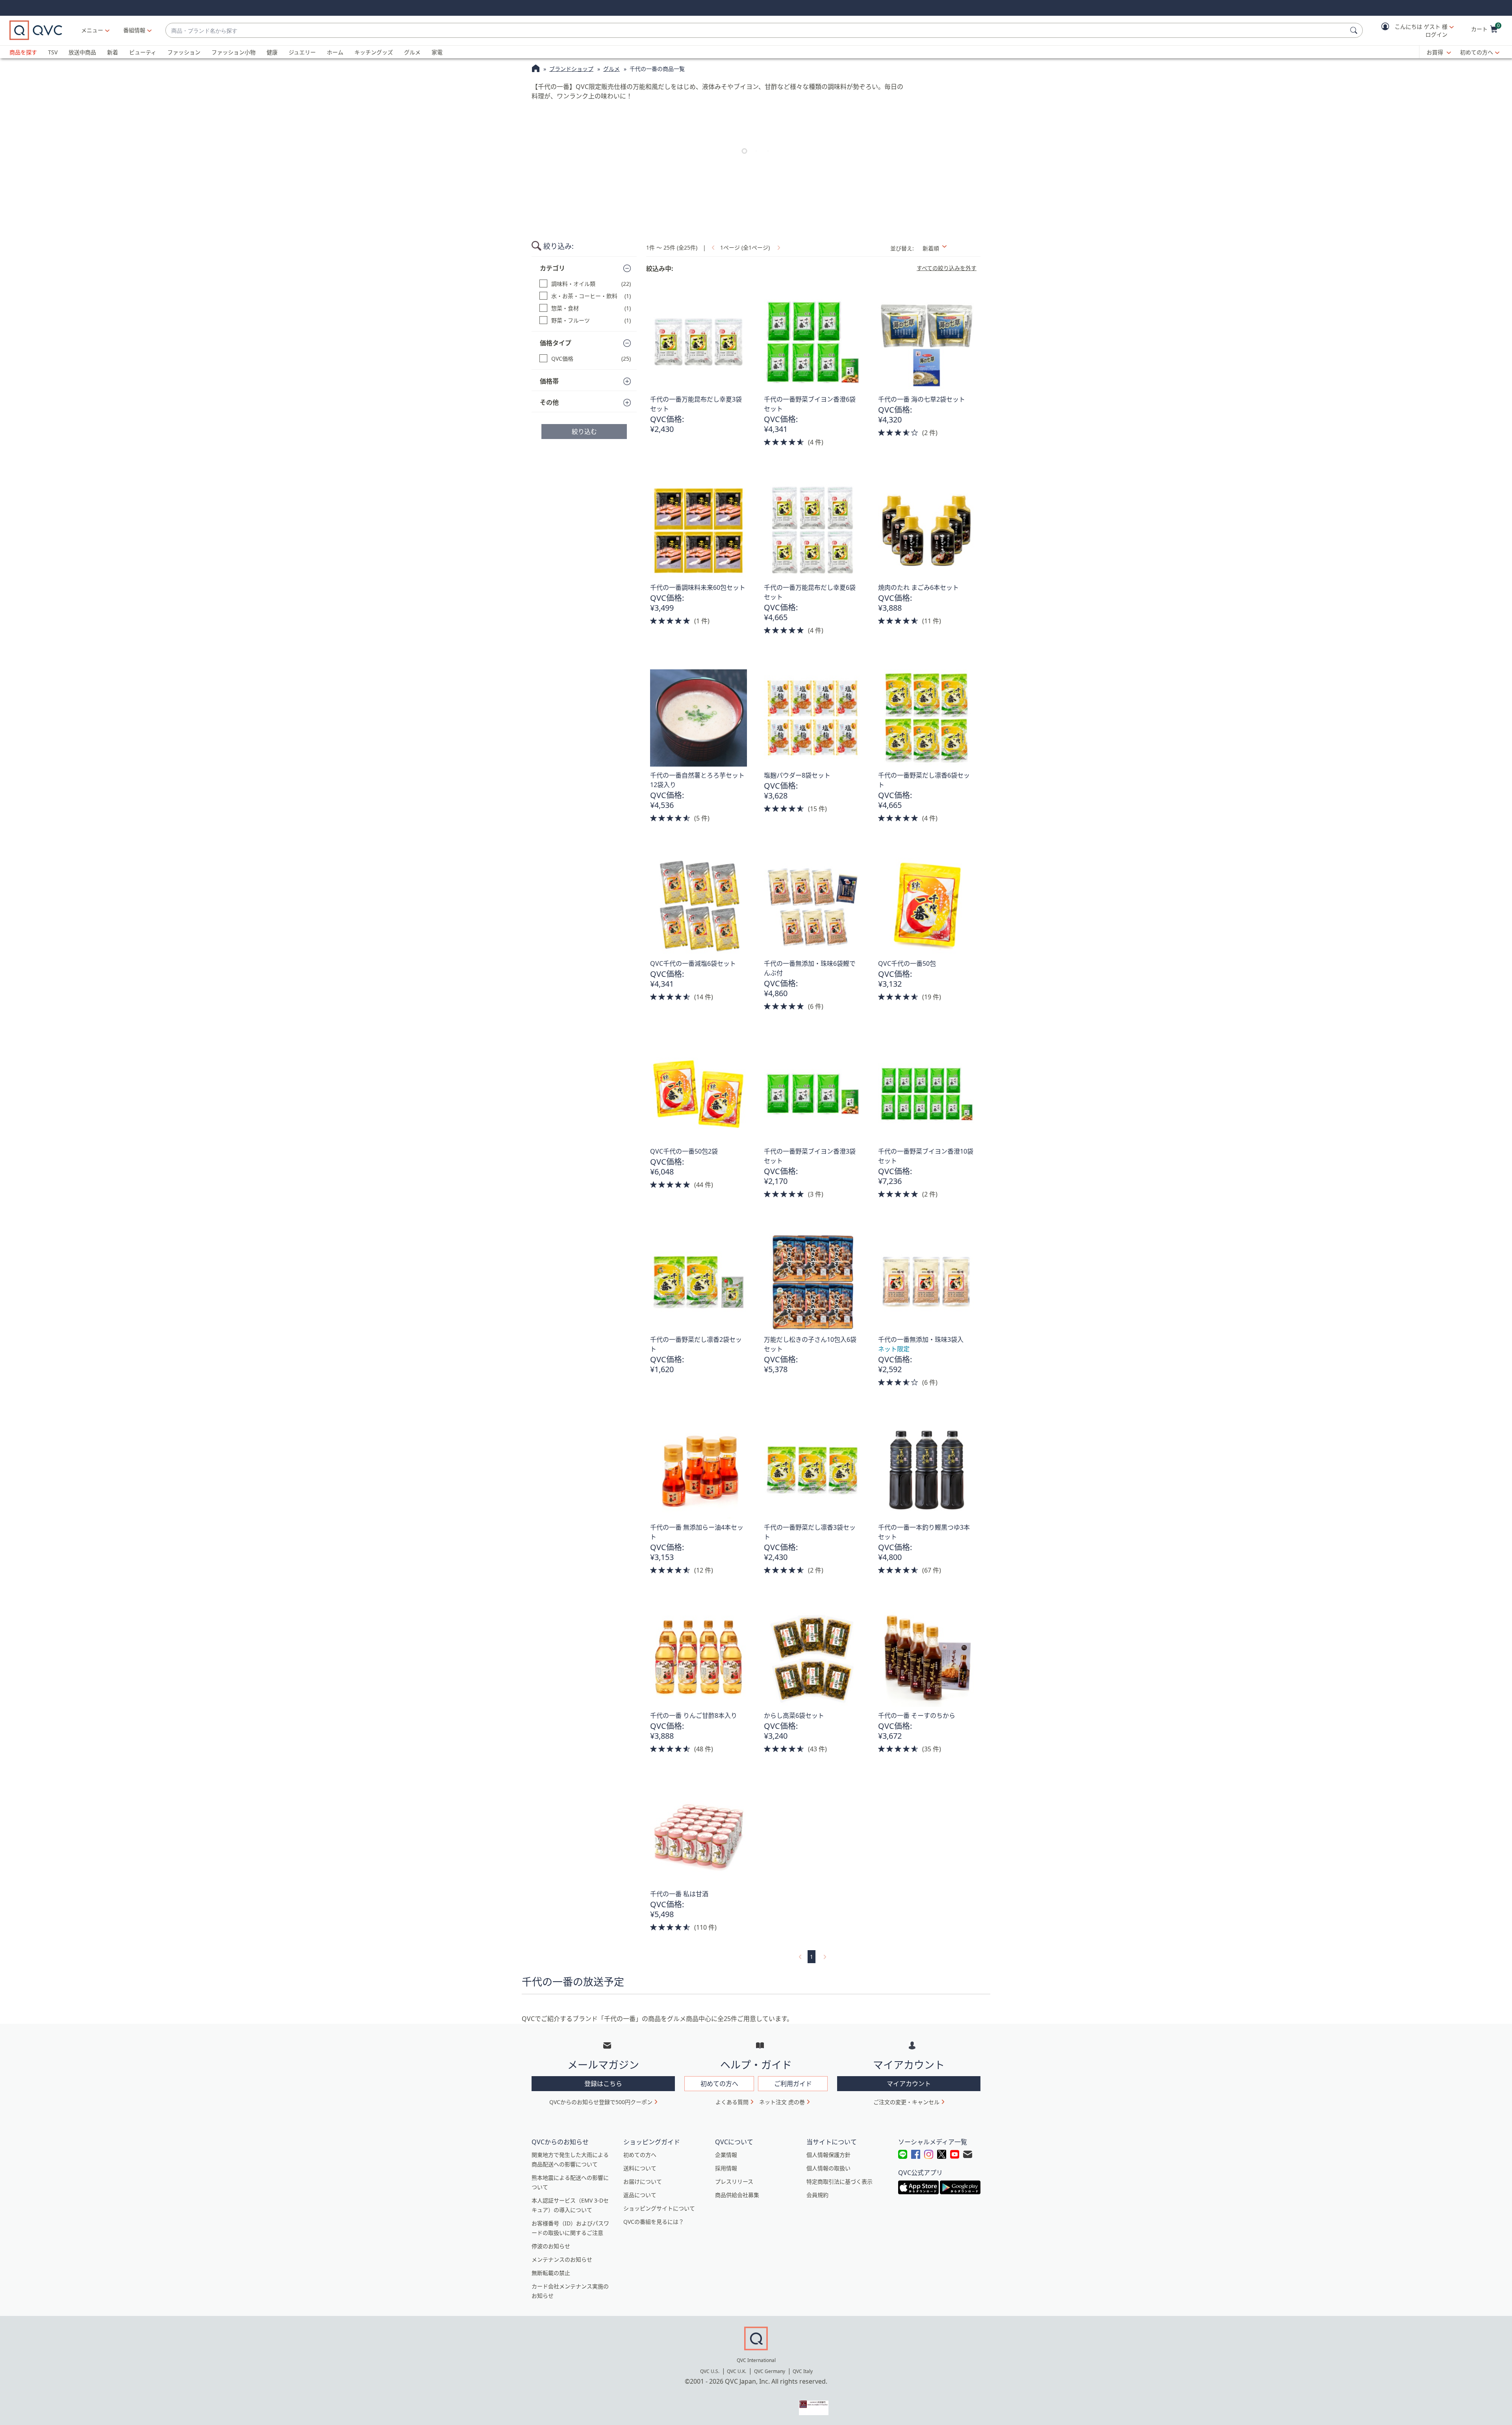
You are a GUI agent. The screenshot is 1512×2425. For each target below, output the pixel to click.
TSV (53, 52)
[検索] (1355, 30)
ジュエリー (302, 52)
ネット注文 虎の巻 (782, 2102)
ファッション (184, 52)
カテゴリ (552, 268)
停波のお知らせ (551, 2246)
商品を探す (23, 52)
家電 (437, 52)
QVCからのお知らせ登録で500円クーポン (601, 2102)
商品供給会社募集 (737, 2195)
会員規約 (817, 2195)
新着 (113, 52)
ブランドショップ (571, 69)
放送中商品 (82, 52)
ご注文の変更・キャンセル (906, 2102)
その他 (549, 402)
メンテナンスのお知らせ (562, 2259)
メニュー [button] (92, 30)
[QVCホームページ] (536, 69)
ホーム (335, 52)
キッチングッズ (374, 52)
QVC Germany (770, 2371)
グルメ (412, 52)
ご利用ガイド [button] (793, 2084)
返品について (640, 2195)
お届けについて (643, 2181)
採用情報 (726, 2168)
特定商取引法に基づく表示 (839, 2181)
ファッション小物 (233, 52)
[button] (1412, 31)
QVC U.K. (737, 2371)
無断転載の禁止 (551, 2273)
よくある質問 (732, 2102)
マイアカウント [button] (909, 2084)
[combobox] (756, 31)
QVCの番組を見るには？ (654, 2222)
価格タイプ (556, 343)
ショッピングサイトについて (659, 2208)
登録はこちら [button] (603, 2084)
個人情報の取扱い (828, 2168)
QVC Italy (803, 2371)
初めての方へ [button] (719, 2084)
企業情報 (726, 2155)
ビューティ (143, 52)
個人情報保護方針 (828, 2155)
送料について (640, 2168)
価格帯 (549, 381)
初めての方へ (1477, 52)
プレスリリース (734, 2181)
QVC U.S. (710, 2371)
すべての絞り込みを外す (947, 268)
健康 (272, 52)
